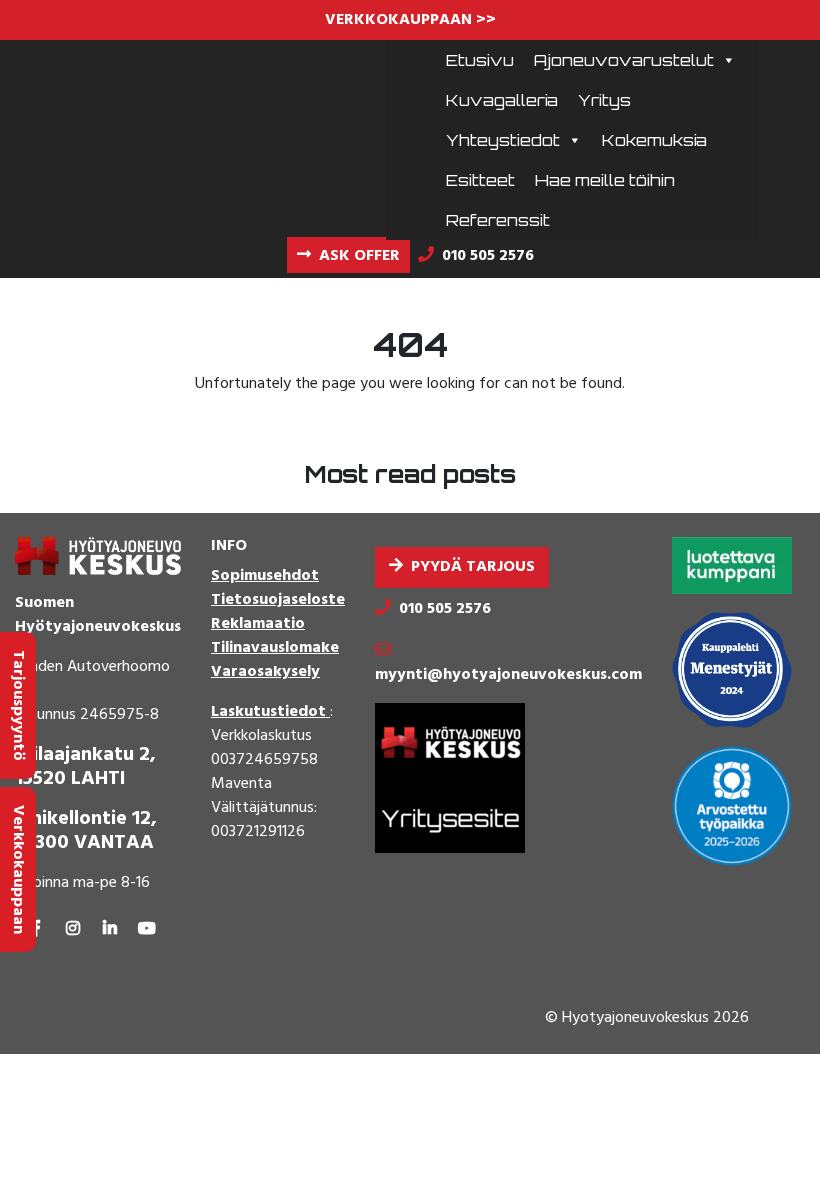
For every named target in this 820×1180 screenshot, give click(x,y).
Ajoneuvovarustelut (624, 60)
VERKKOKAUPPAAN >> (410, 20)
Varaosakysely (265, 672)
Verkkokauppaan (18, 869)
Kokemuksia (654, 140)
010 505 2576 (445, 609)
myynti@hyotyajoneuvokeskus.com (508, 675)
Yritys (604, 100)
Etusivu (480, 60)
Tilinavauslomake (275, 648)
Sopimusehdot (265, 576)
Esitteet (480, 180)
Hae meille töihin (605, 180)
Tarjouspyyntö (18, 705)
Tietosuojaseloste (278, 600)
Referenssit (498, 220)
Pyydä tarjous (473, 567)
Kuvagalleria (502, 100)
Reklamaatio (258, 624)
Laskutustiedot (270, 712)
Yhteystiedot (503, 140)
